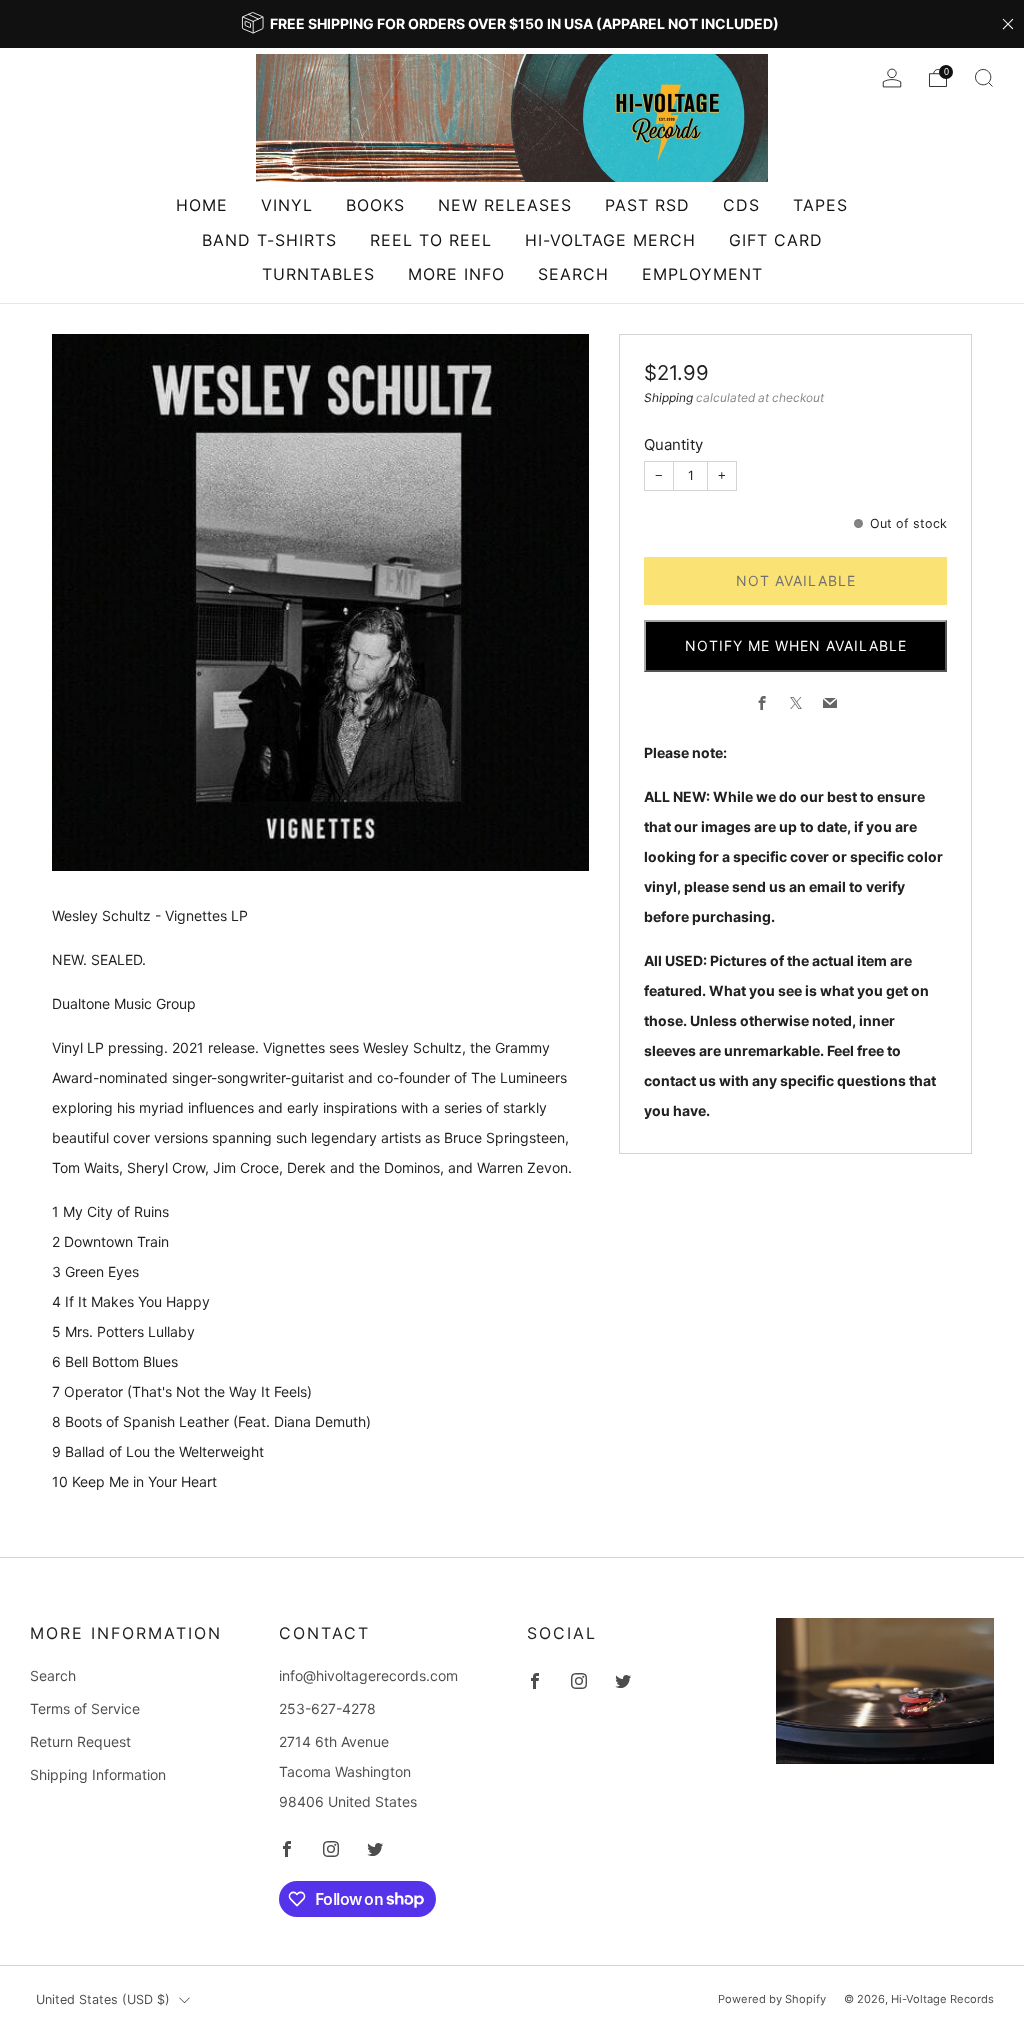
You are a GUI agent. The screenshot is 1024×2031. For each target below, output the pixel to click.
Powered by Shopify (772, 1999)
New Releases (505, 205)
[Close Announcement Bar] (1008, 24)
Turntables (318, 274)
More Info (456, 274)
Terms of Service (85, 1708)
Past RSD (647, 205)
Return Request (80, 1741)
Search (573, 274)
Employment (702, 274)
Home (202, 205)
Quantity (673, 444)
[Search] (984, 78)
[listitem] (512, 24)
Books (375, 205)
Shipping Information (98, 1774)
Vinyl (287, 205)
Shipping (668, 397)
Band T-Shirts (269, 240)
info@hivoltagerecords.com (368, 1675)
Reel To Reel (431, 240)
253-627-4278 (327, 1708)
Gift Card (776, 240)
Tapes (820, 205)
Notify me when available (796, 645)
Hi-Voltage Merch (610, 240)
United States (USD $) (103, 1999)
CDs (741, 205)
